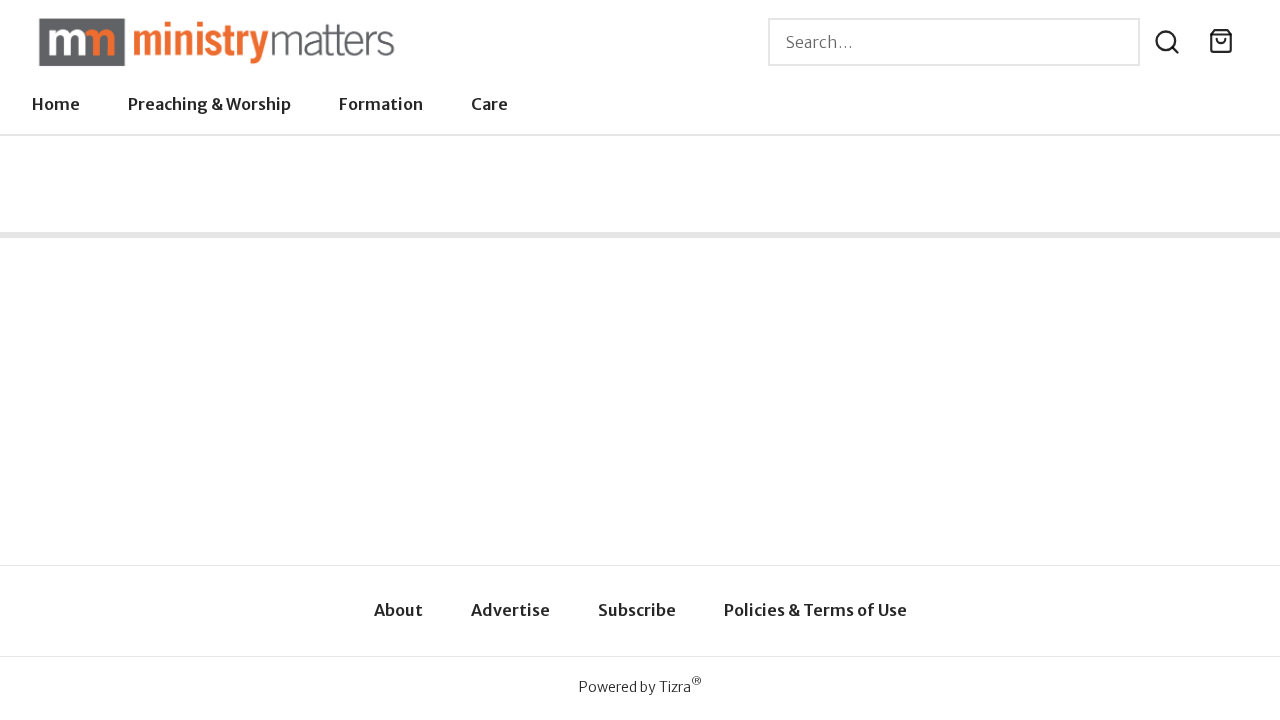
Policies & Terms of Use (815, 610)
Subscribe (637, 610)
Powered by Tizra (640, 686)
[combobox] (954, 42)
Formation (381, 104)
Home (56, 104)
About (398, 610)
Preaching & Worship (209, 104)
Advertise (510, 610)
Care (489, 104)
